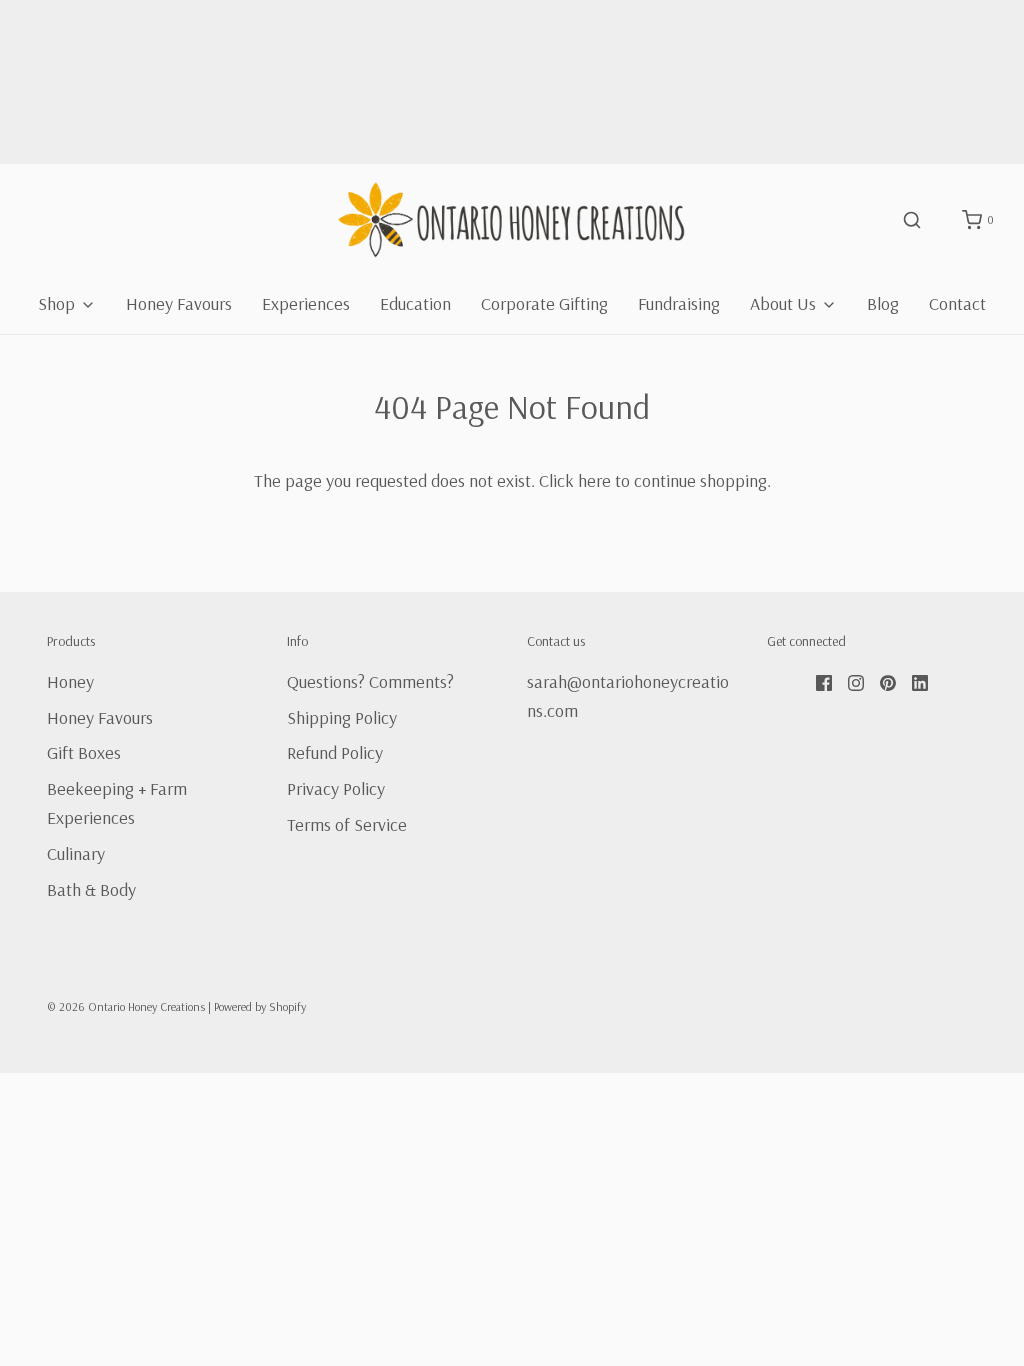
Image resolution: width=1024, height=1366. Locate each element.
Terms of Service (347, 824)
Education (415, 303)
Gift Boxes (84, 752)
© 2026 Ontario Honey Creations (126, 1006)
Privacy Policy (336, 788)
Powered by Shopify (260, 1006)
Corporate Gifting (544, 303)
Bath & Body (91, 889)
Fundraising (679, 303)
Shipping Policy (342, 717)
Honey (70, 681)
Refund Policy (335, 752)
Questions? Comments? (370, 681)
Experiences (306, 303)
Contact (957, 303)
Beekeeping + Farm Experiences (117, 803)
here (594, 480)
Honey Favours (179, 303)
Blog (883, 303)
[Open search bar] (912, 219)
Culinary (76, 853)
